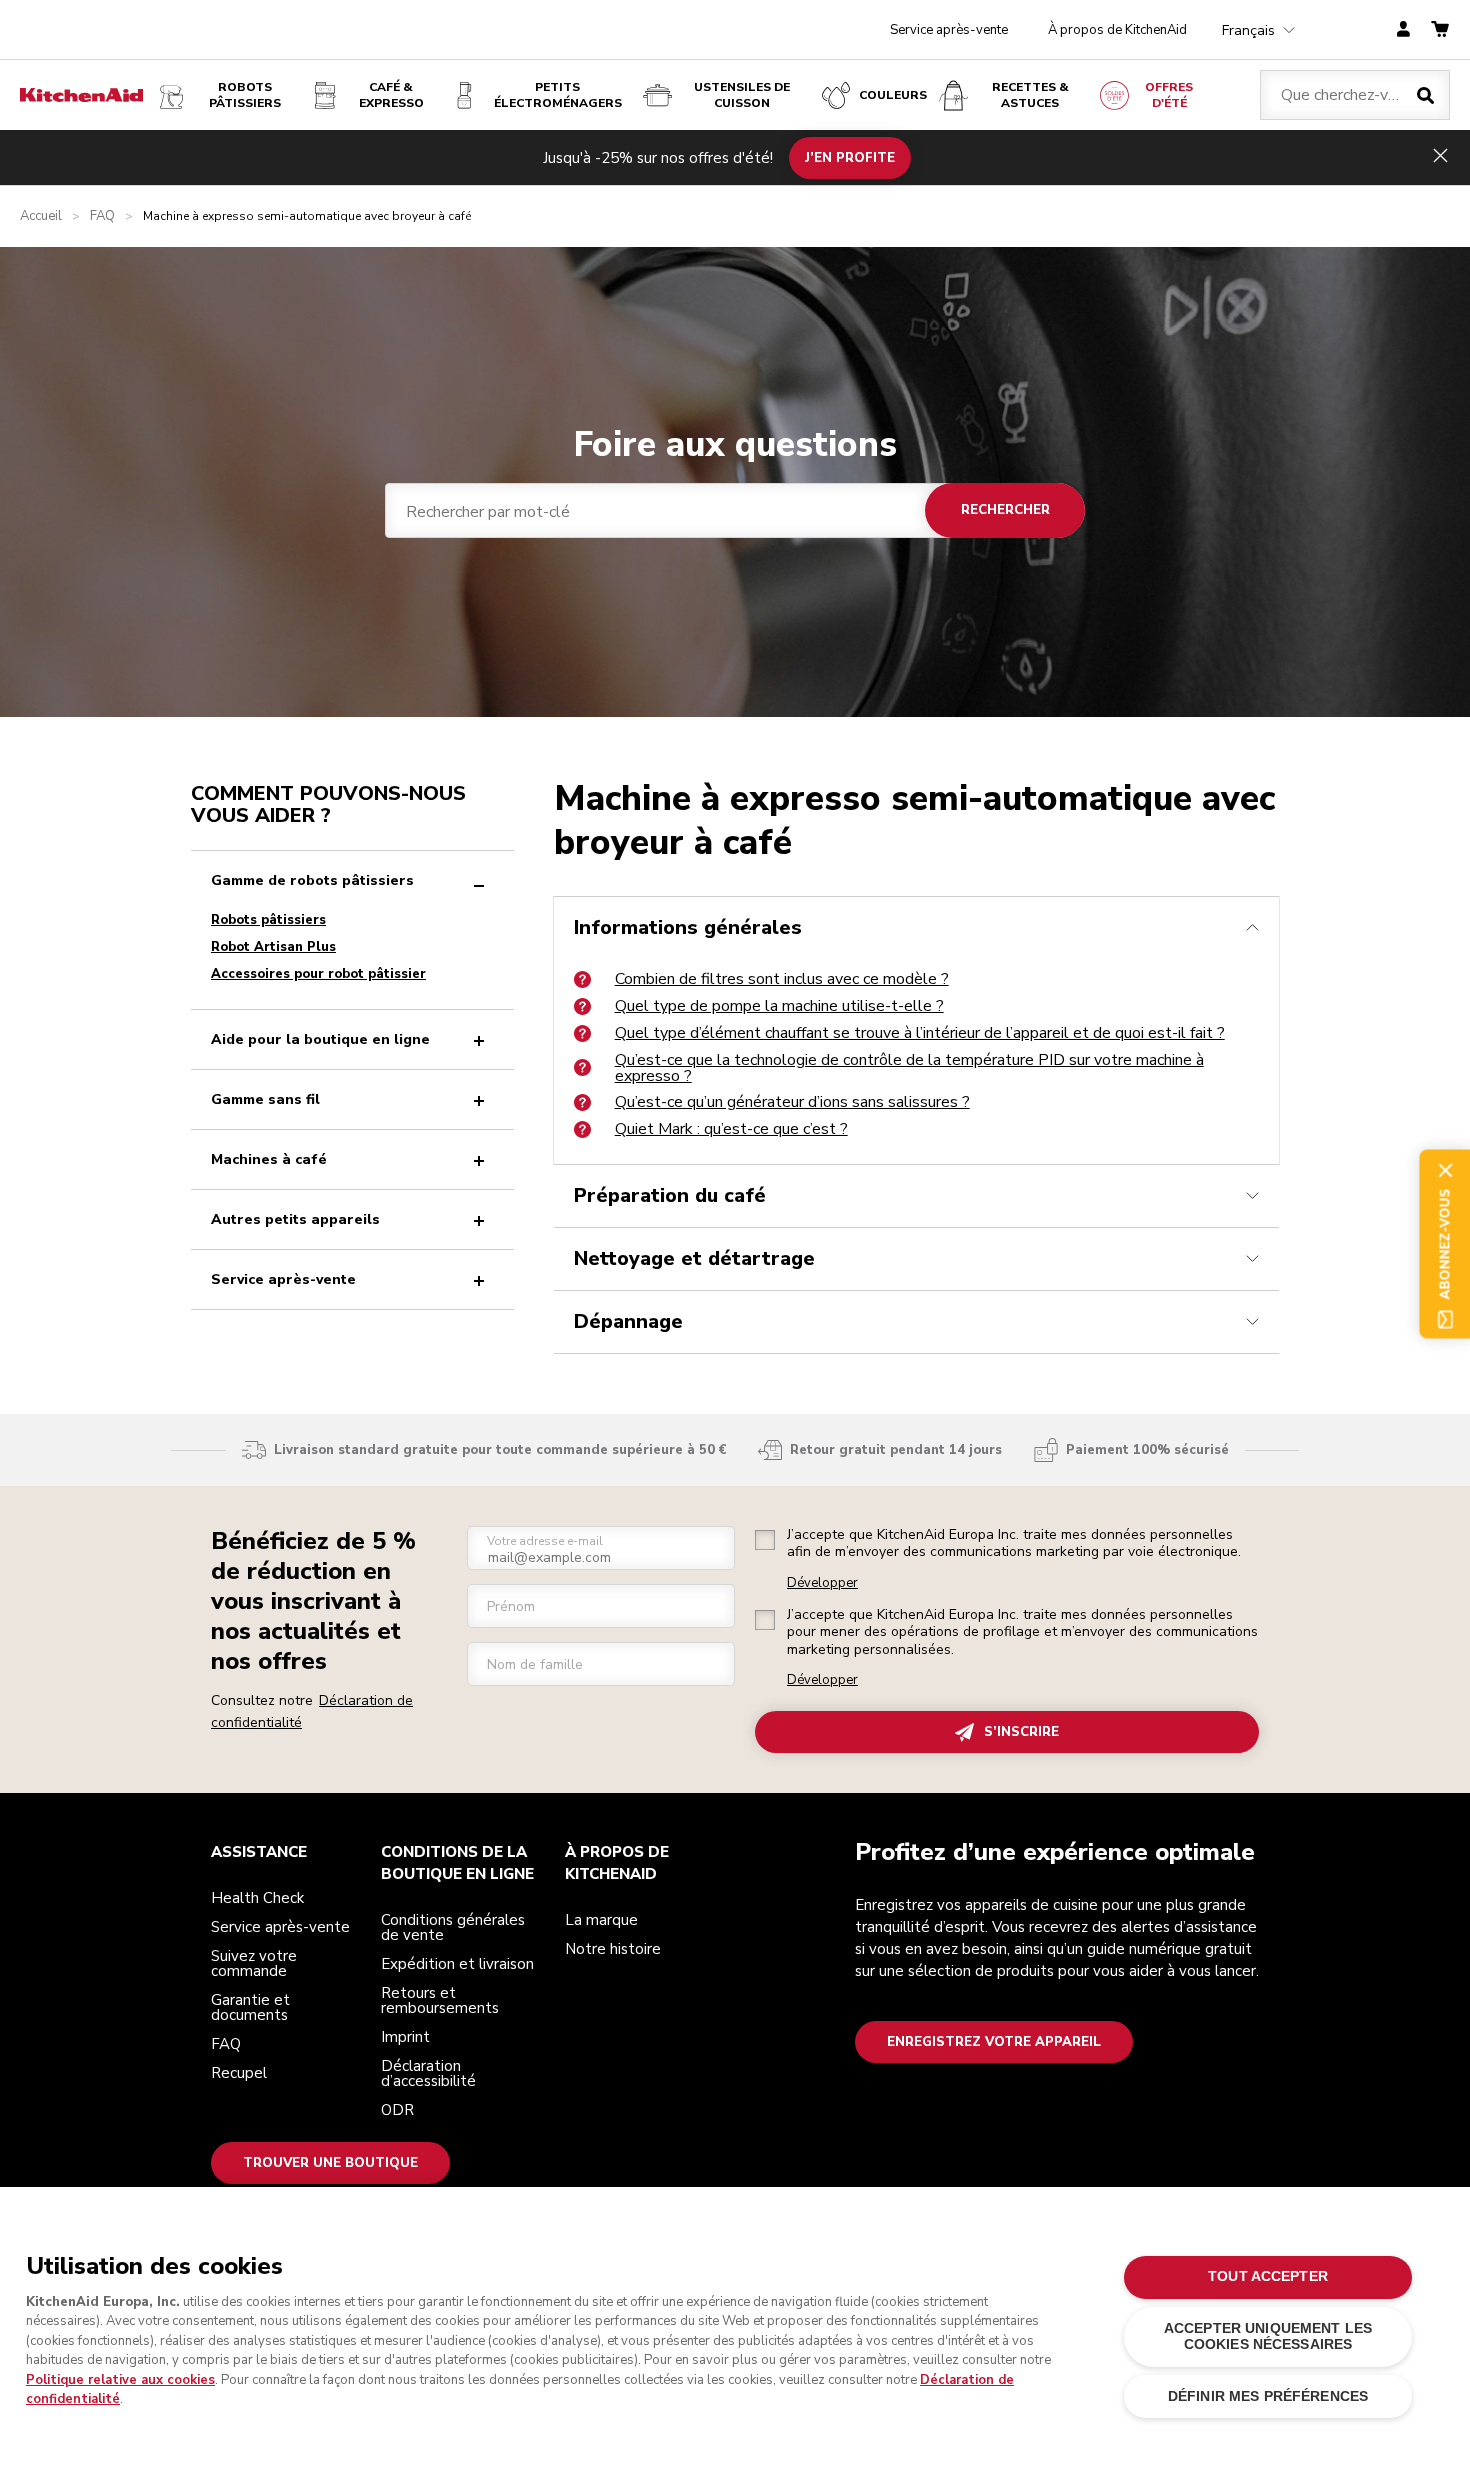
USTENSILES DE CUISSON (742, 95)
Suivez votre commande (254, 1963)
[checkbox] (765, 1540)
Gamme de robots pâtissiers (312, 880)
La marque (601, 1920)
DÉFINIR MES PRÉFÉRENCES (1268, 2396)
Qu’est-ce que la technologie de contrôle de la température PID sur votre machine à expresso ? (909, 1068)
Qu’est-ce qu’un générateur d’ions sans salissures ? (792, 1102)
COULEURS (893, 95)
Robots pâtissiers (245, 95)
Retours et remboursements (440, 2000)
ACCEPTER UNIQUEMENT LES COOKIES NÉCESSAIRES (1268, 2336)
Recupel (239, 2073)
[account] (1403, 30)
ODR (397, 2110)
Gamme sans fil (265, 1099)
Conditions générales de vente (453, 1927)
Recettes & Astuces (1030, 95)
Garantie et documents (250, 2007)
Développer (822, 1583)
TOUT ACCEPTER (1268, 2276)
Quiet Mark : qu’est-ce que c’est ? (731, 1129)
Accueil (41, 216)
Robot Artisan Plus (273, 947)
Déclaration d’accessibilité (428, 2073)
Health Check (257, 1898)
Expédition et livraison (457, 1964)
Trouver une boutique (330, 2163)
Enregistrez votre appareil (994, 2042)
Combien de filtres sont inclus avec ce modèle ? (782, 979)
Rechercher (1005, 510)
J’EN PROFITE (850, 157)
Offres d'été (1169, 95)
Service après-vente (949, 30)
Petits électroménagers (558, 95)
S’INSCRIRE (1021, 1732)
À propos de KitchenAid (1117, 30)
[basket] (1440, 30)
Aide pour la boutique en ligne (320, 1039)
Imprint (405, 2037)
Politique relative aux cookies (120, 2380)
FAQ (102, 216)
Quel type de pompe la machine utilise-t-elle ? (779, 1006)
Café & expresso (391, 95)
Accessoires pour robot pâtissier (318, 974)
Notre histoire (613, 1949)
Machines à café (269, 1159)
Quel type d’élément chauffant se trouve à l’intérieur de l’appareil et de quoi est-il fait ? (920, 1033)
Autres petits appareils (295, 1219)
